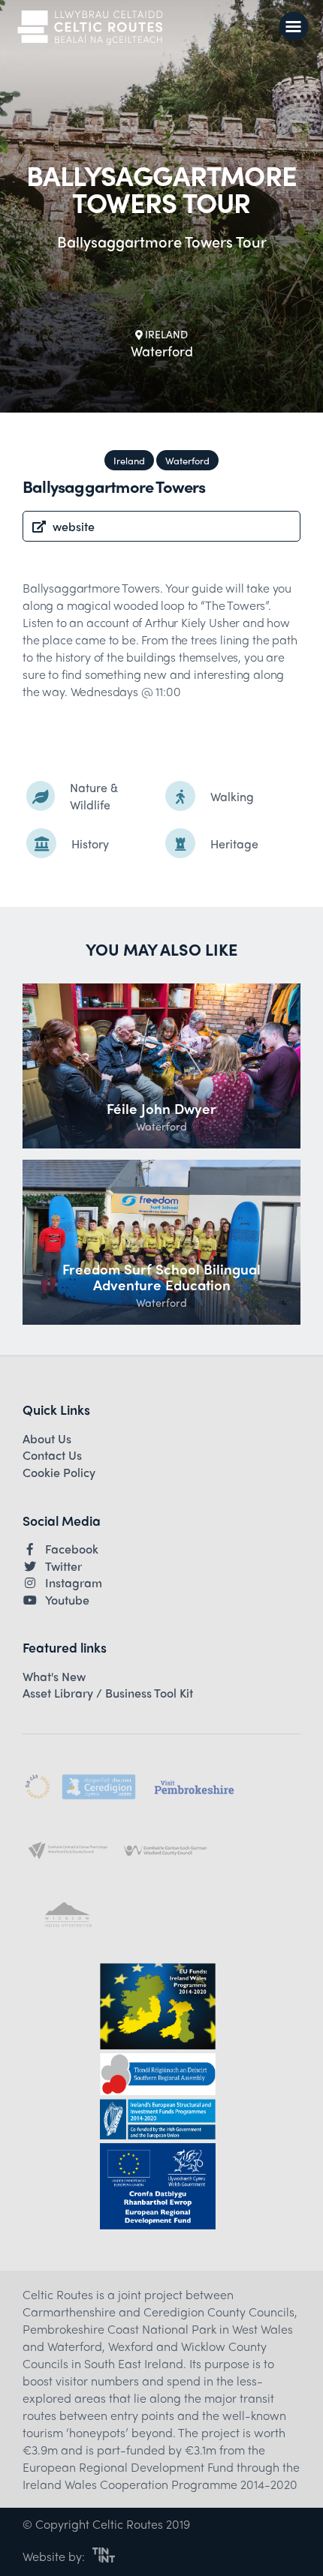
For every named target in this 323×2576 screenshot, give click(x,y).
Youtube (67, 1600)
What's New (54, 1677)
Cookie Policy (59, 1473)
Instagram (74, 1583)
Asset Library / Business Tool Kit (108, 1693)
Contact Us (52, 1455)
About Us (47, 1439)
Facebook (72, 1549)
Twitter (63, 1566)
